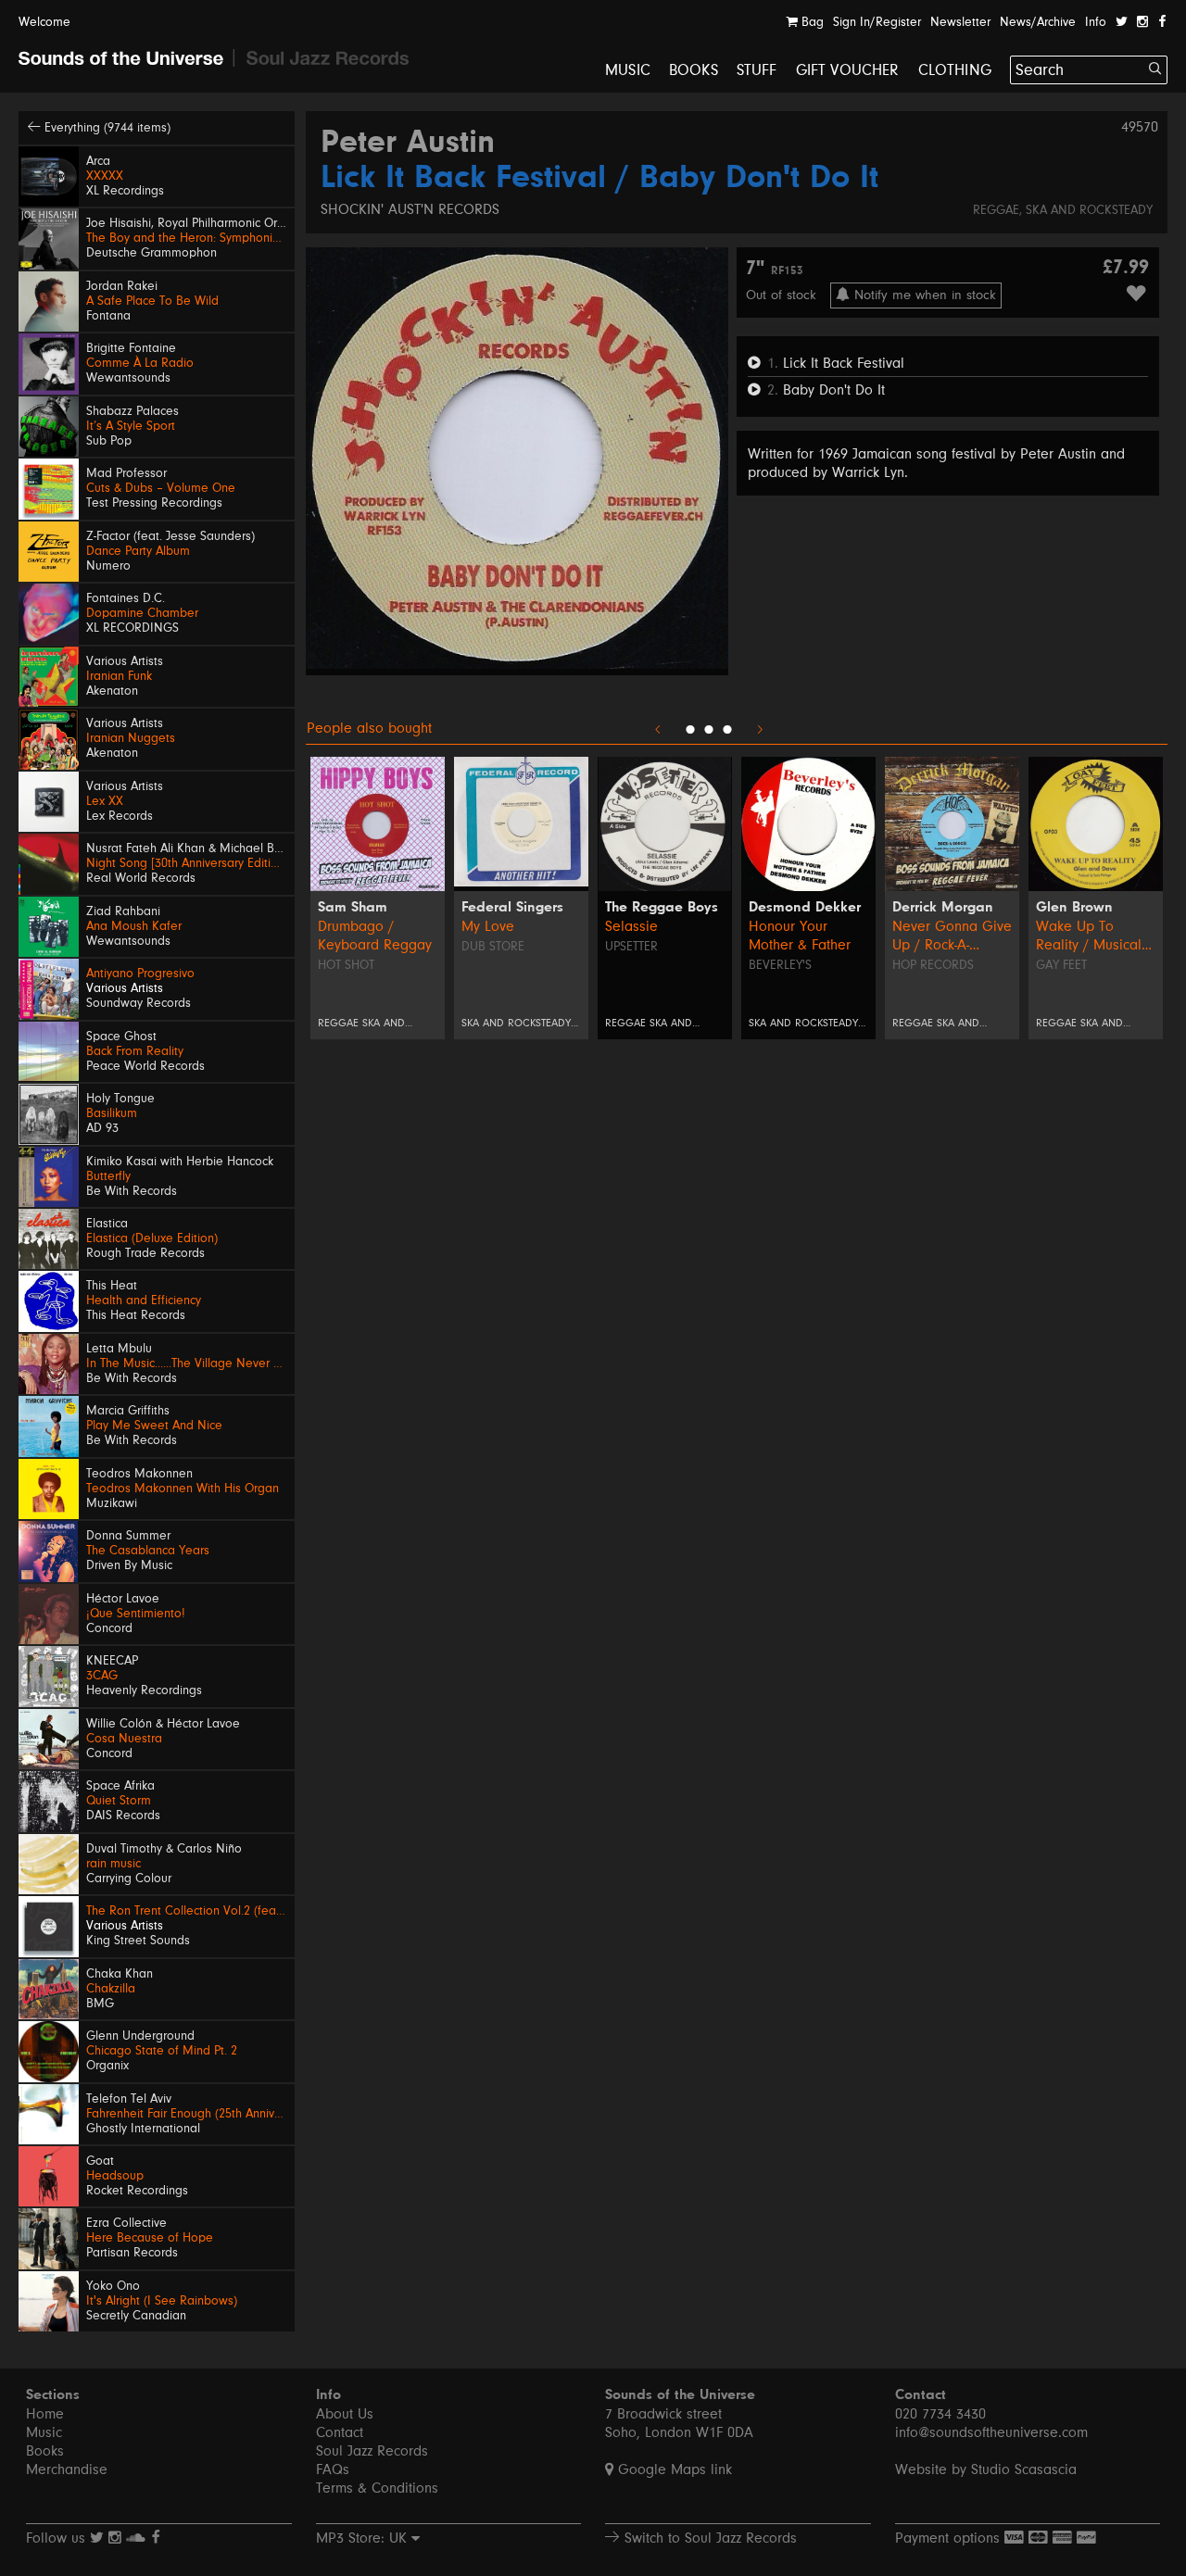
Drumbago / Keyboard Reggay (375, 936)
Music (628, 70)
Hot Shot (346, 965)
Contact (340, 2432)
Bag (811, 22)
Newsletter (960, 22)
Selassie (631, 926)
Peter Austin (408, 144)
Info (1096, 22)
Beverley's (780, 965)
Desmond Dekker (805, 908)
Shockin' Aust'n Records (410, 209)
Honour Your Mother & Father (800, 936)
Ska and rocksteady (1089, 210)
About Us (345, 2414)
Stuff (757, 70)
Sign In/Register (877, 22)
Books (694, 70)
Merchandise (67, 2469)
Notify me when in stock (923, 295)
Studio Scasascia (1024, 2469)
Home (45, 2414)
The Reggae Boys (662, 908)
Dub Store (493, 947)
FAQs (333, 2469)
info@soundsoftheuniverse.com (991, 2432)
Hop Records (933, 965)
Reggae (996, 210)
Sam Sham (353, 908)
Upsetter (631, 947)
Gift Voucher (848, 70)
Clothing (955, 70)
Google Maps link (673, 2469)
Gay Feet (1061, 965)
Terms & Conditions (377, 2488)
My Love (488, 926)
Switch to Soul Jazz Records (708, 2538)
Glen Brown (1074, 908)
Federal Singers (512, 908)
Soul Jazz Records (372, 2451)
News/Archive (1038, 22)
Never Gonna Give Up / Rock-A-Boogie (952, 936)
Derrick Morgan (943, 908)
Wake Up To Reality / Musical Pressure (1089, 936)
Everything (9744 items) (106, 128)
